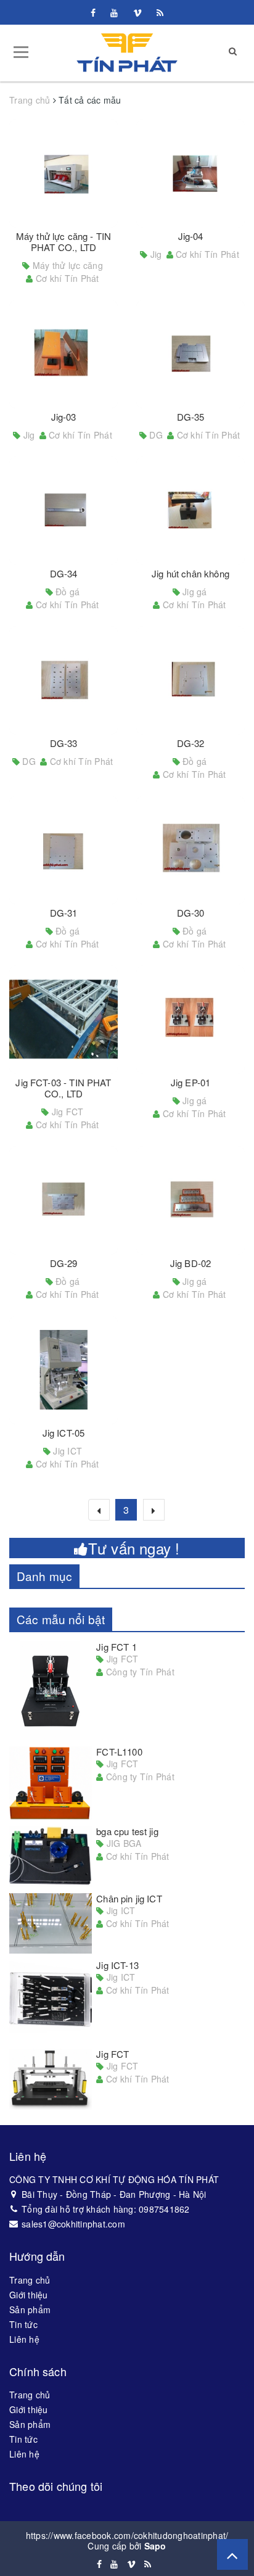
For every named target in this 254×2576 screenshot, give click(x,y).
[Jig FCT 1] (51, 1691)
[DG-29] (63, 1200)
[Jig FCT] (51, 2079)
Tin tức (23, 2324)
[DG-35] (190, 354)
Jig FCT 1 (116, 1647)
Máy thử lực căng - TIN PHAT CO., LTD (63, 241)
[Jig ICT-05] (63, 1370)
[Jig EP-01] (190, 1020)
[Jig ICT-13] (51, 2001)
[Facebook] (93, 12)
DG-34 (64, 573)
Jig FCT (113, 2054)
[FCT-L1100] (51, 1783)
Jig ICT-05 (64, 1433)
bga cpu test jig (127, 1831)
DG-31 (64, 913)
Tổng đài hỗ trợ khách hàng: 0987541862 (106, 2209)
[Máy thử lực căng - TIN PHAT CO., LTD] (63, 173)
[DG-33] (63, 680)
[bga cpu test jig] (51, 1856)
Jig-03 (64, 417)
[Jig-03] (63, 354)
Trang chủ (30, 2280)
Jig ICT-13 (117, 1965)
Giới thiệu (29, 2295)
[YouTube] (114, 12)
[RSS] (160, 12)
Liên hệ (24, 2339)
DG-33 (64, 743)
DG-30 (191, 913)
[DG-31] (63, 850)
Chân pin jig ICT (129, 1898)
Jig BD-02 (190, 1263)
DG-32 (191, 743)
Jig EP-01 (190, 1082)
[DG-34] (63, 511)
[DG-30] (190, 850)
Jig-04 (191, 236)
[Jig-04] (190, 173)
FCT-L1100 (119, 1752)
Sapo (155, 2546)
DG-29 (64, 1263)
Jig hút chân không (190, 573)
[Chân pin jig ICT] (51, 1924)
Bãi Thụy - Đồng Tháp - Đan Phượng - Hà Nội (114, 2194)
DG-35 (191, 417)
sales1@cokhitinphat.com (73, 2224)
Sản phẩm (30, 2310)
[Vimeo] (137, 12)
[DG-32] (190, 680)
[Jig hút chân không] (190, 511)
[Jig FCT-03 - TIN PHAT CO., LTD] (63, 1020)
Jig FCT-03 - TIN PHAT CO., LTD (63, 1088)
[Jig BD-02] (190, 1200)
